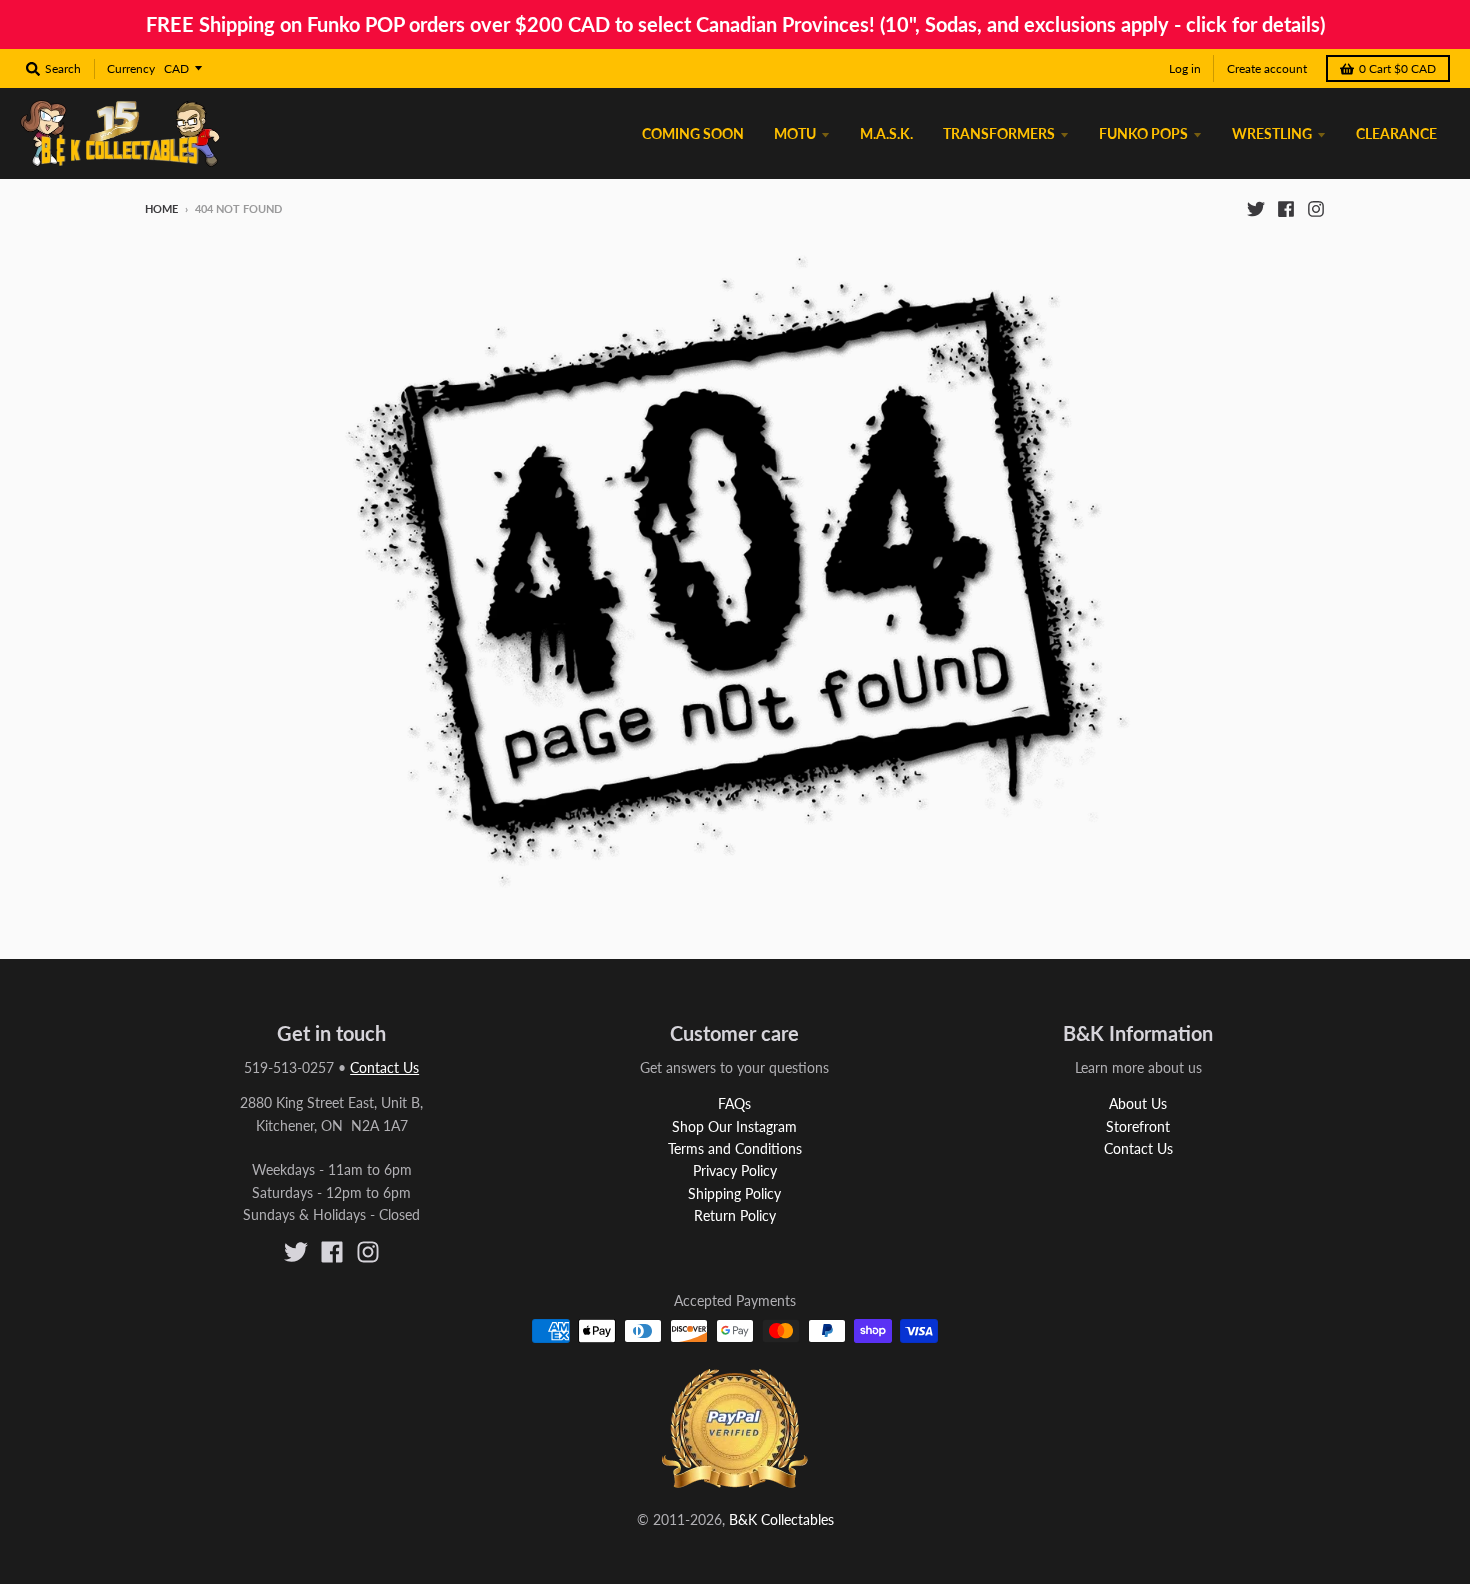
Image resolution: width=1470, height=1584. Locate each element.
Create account (1267, 68)
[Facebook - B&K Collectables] (1286, 208)
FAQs (734, 1103)
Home (161, 208)
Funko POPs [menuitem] (1143, 133)
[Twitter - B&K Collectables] (1256, 208)
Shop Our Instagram (734, 1126)
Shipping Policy (734, 1193)
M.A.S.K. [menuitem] (886, 133)
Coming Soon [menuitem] (693, 133)
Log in (1185, 68)
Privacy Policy (735, 1170)
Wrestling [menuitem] (1272, 133)
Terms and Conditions (735, 1148)
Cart (1397, 68)
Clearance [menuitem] (1396, 133)
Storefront (1138, 1126)
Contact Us (384, 1067)
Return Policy (735, 1215)
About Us (1138, 1103)
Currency (131, 68)
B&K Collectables (781, 1519)
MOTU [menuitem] (795, 133)
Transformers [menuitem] (999, 133)
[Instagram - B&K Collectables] (1316, 208)
